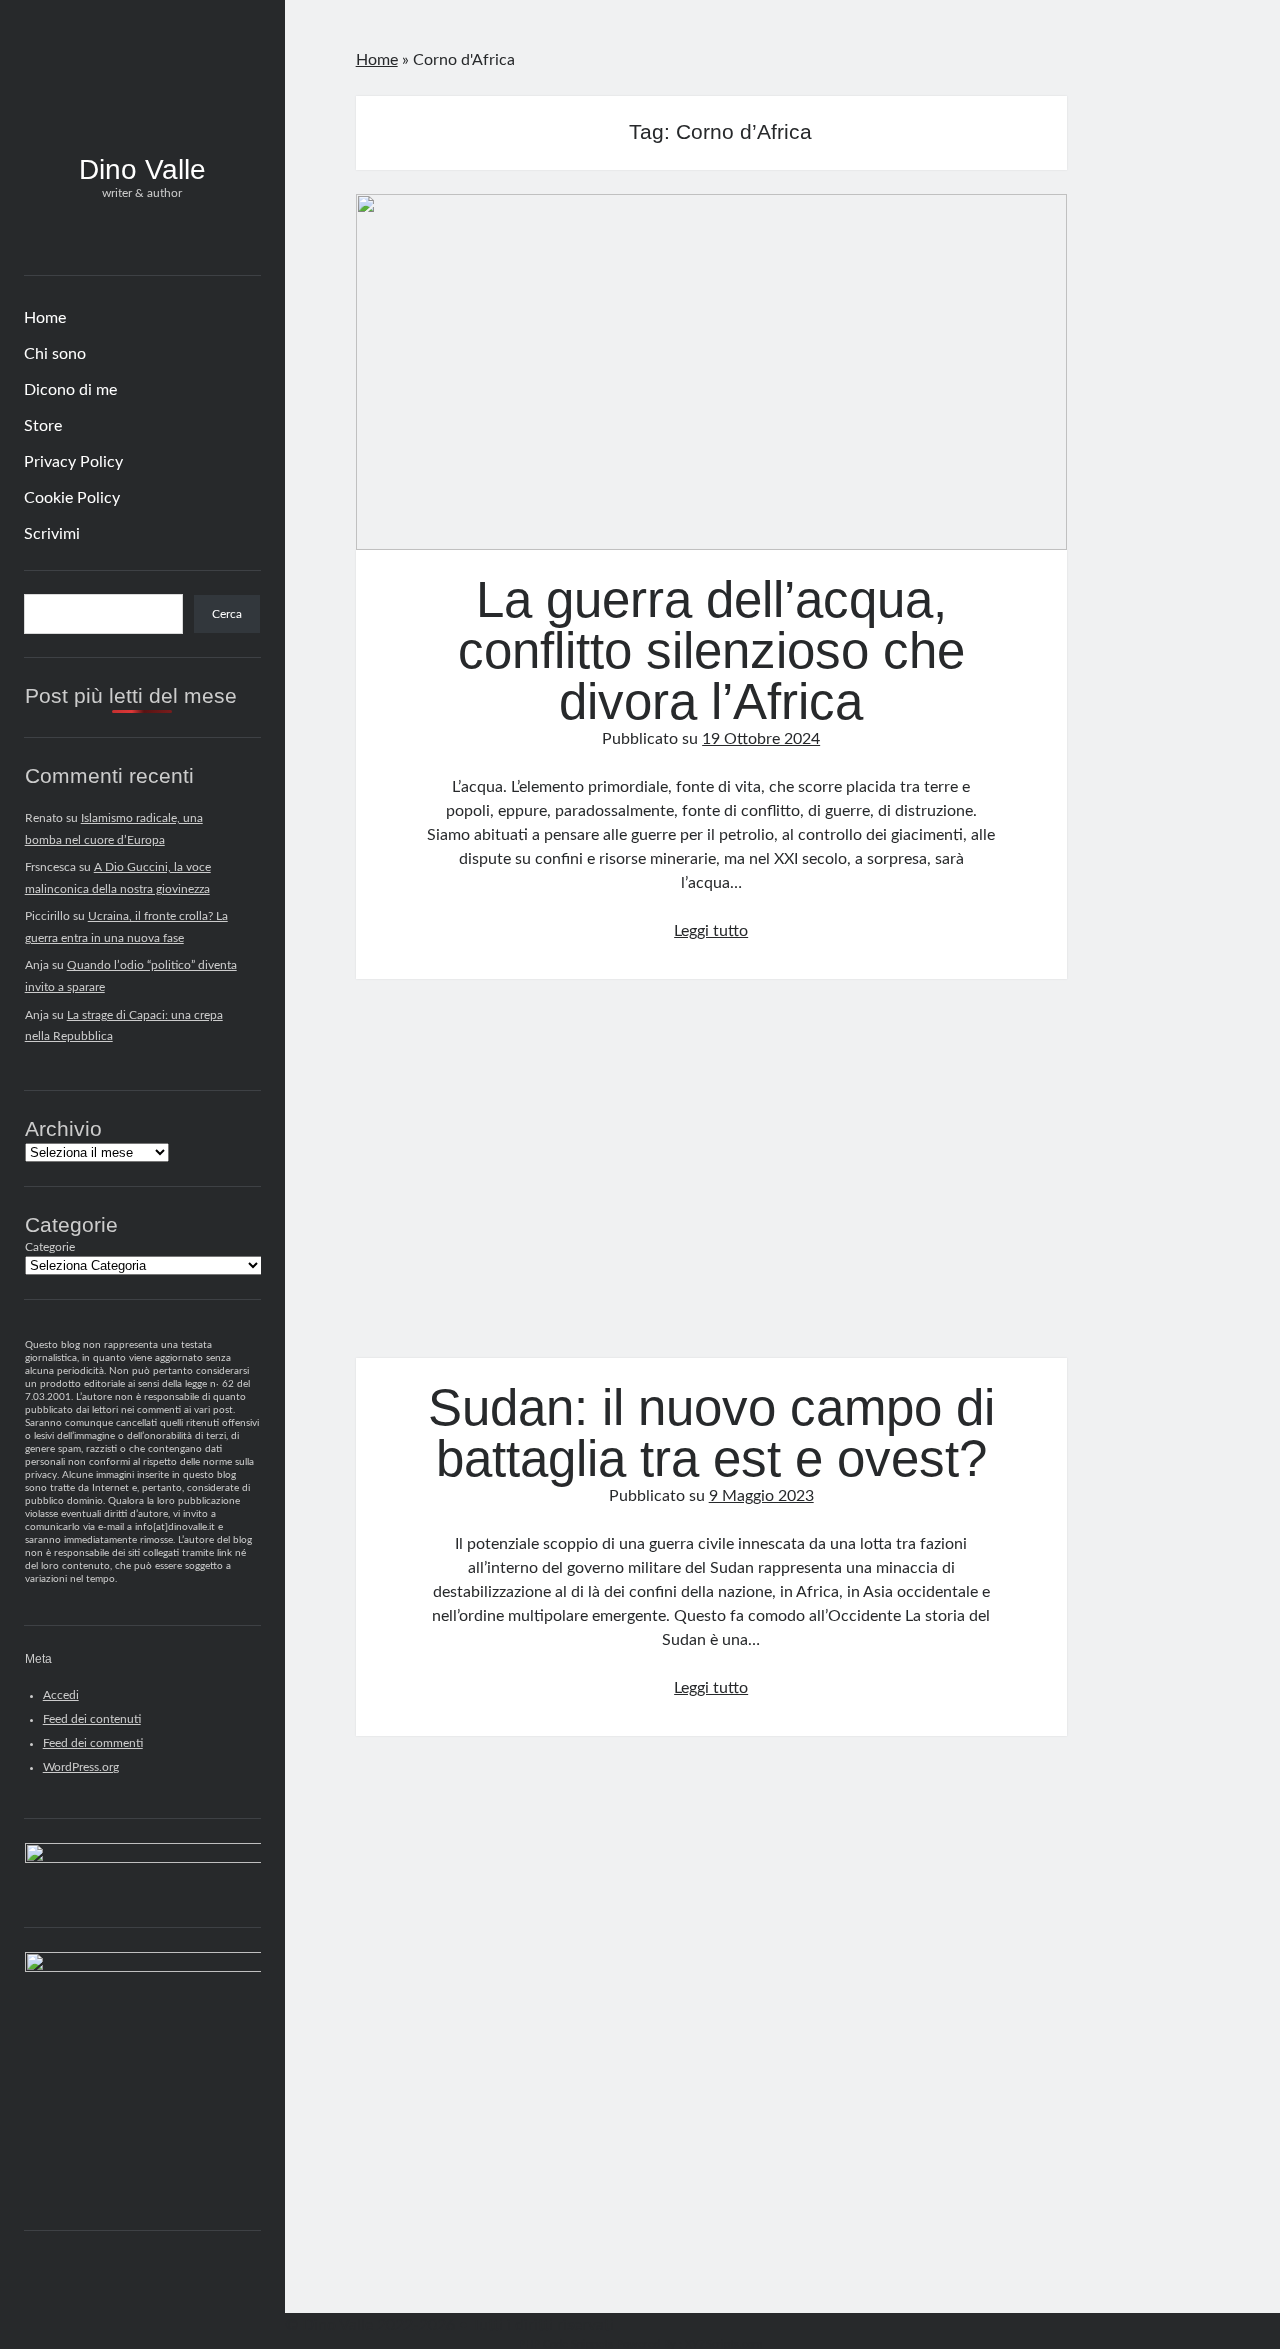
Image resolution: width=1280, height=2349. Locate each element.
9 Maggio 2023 (761, 1496)
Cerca (227, 614)
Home (45, 318)
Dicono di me (70, 390)
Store (43, 426)
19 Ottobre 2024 (761, 739)
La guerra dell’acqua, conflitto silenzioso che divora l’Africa (711, 372)
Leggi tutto (711, 931)
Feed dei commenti (93, 1743)
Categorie (50, 1247)
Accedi (61, 1695)
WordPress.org (81, 1767)
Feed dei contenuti (92, 1719)
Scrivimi (52, 534)
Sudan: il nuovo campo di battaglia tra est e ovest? (711, 1181)
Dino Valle (142, 169)
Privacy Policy (73, 462)
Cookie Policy (72, 498)
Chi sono (55, 354)
